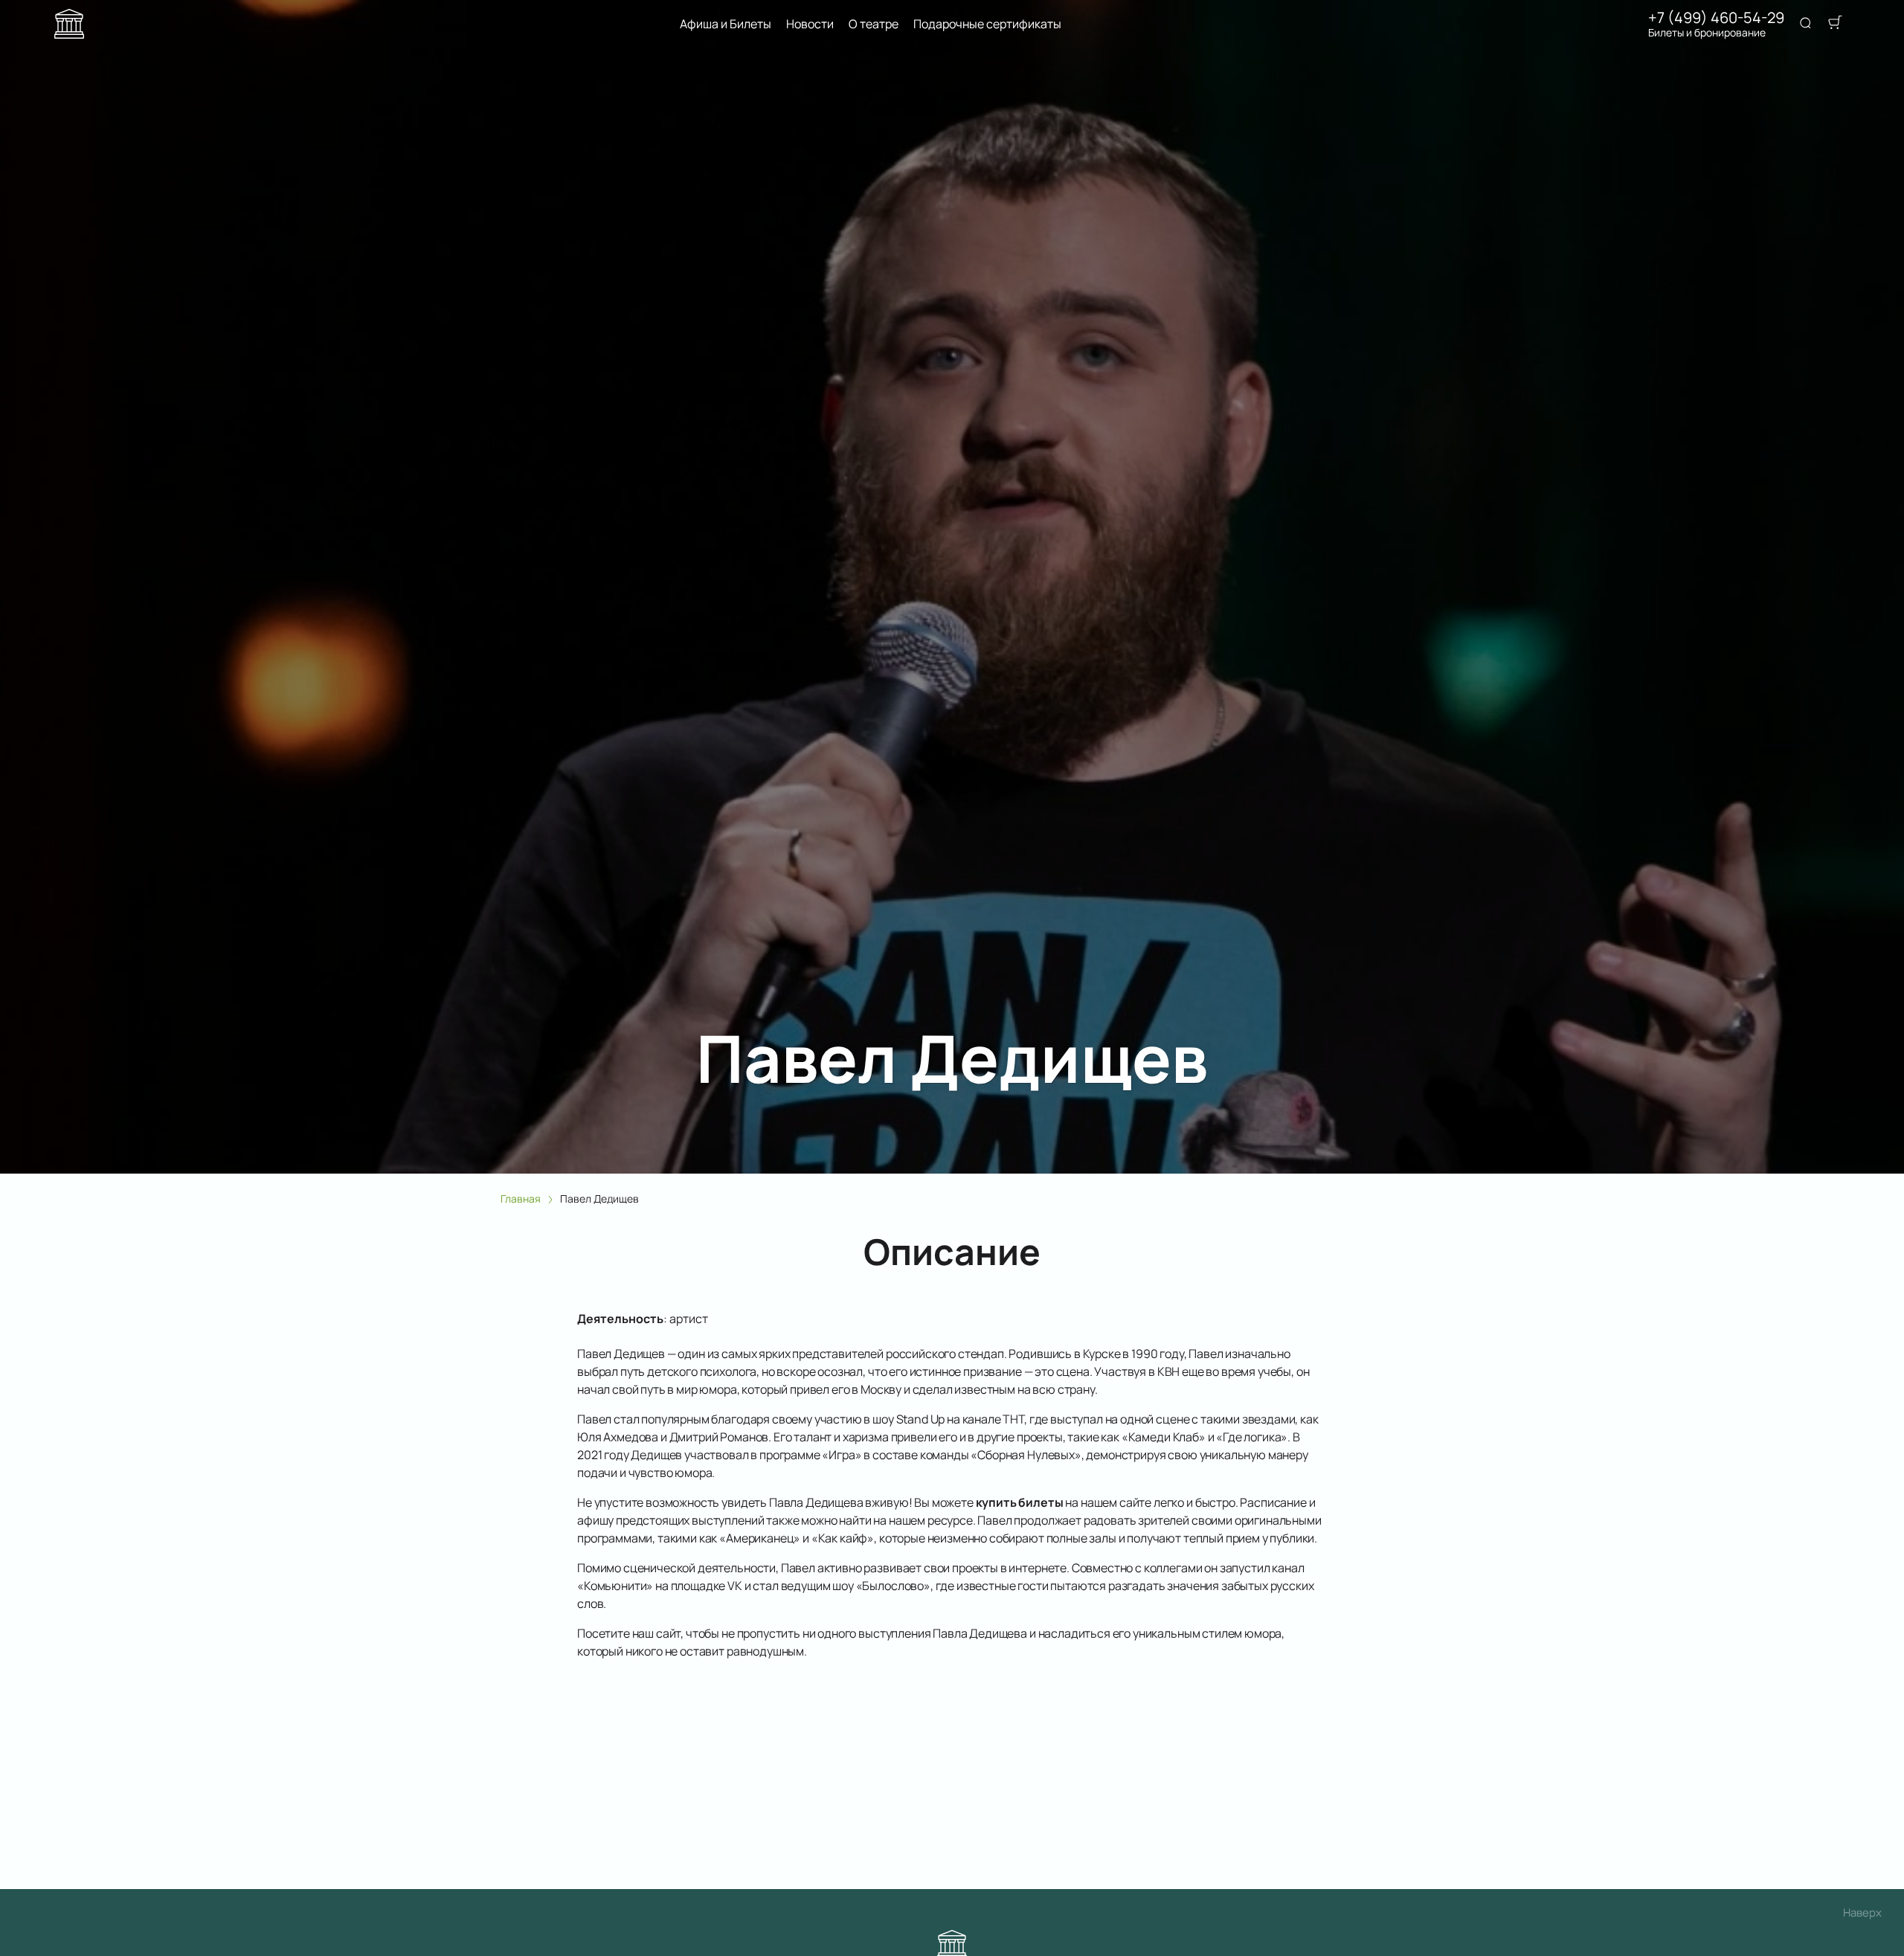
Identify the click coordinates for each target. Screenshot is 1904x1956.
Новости (810, 24)
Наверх (1862, 1912)
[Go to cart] (1835, 24)
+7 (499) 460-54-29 (1716, 18)
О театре (874, 24)
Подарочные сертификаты (987, 24)
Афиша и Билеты (726, 24)
